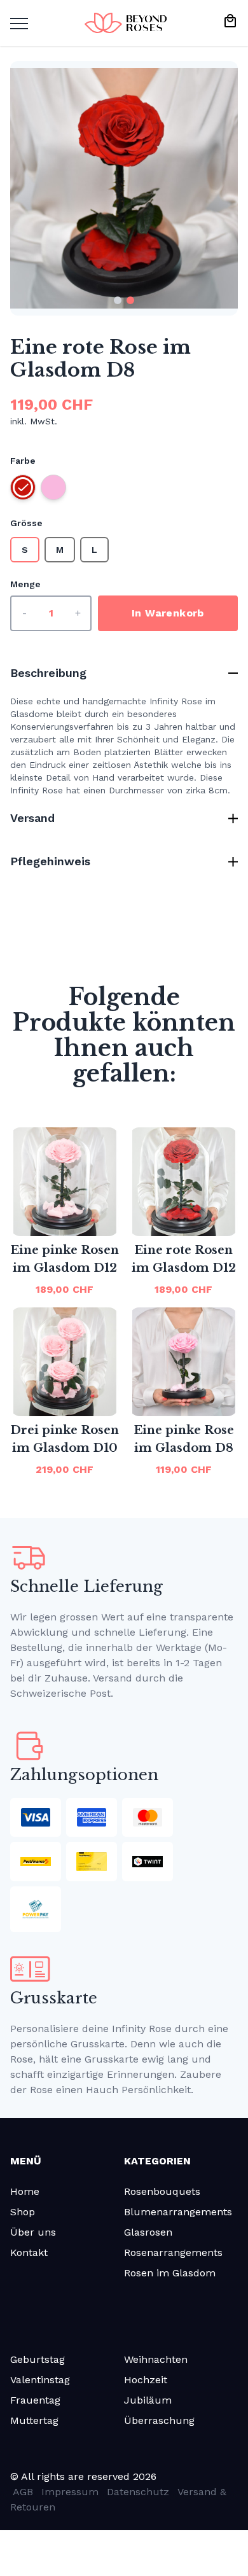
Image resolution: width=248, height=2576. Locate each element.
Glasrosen (148, 2232)
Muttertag (34, 2420)
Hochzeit (146, 2380)
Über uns (33, 2232)
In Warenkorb (168, 613)
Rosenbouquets (162, 2191)
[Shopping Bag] (230, 21)
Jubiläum (148, 2400)
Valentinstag (40, 2380)
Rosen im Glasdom (170, 2273)
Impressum (70, 2492)
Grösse (26, 523)
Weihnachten (156, 2359)
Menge (25, 584)
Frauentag (35, 2400)
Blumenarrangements (178, 2212)
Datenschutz (138, 2492)
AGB (23, 2492)
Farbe (23, 461)
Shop (23, 2212)
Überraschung (159, 2420)
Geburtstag (38, 2359)
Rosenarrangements (173, 2252)
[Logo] (126, 23)
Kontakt (29, 2252)
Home (25, 2191)
